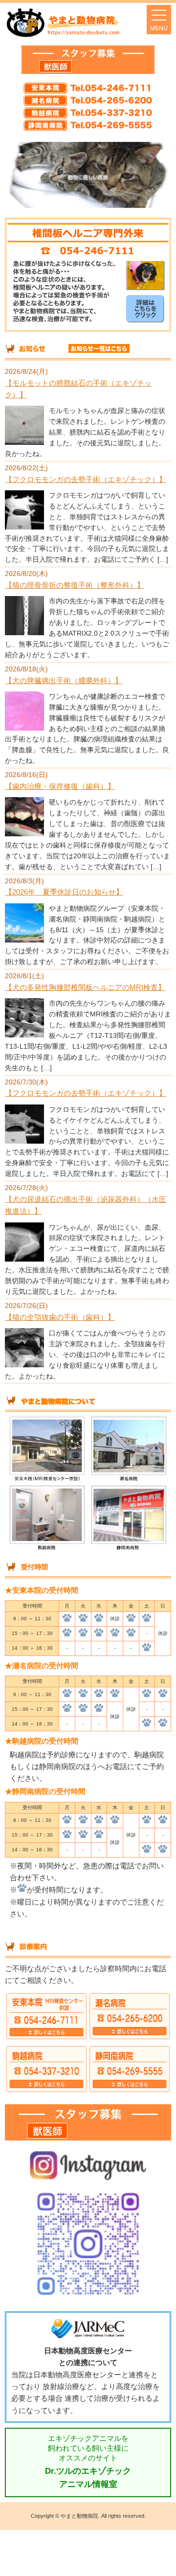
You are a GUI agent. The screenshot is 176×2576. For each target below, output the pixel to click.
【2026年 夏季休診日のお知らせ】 (64, 892)
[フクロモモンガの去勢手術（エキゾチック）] (24, 527)
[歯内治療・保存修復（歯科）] (24, 834)
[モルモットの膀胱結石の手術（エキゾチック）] (24, 442)
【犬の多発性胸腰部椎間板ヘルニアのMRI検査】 (85, 987)
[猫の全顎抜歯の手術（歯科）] (24, 1365)
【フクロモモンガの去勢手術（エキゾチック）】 (86, 479)
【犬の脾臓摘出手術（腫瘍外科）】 (64, 680)
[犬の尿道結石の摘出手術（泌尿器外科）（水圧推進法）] (24, 1259)
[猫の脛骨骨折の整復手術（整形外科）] (24, 632)
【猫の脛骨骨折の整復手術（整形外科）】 (75, 585)
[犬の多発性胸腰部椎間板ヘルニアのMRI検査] (24, 1035)
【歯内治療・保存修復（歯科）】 (60, 786)
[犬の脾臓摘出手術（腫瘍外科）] (24, 728)
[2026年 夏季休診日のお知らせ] (24, 940)
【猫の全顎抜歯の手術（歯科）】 (60, 1317)
